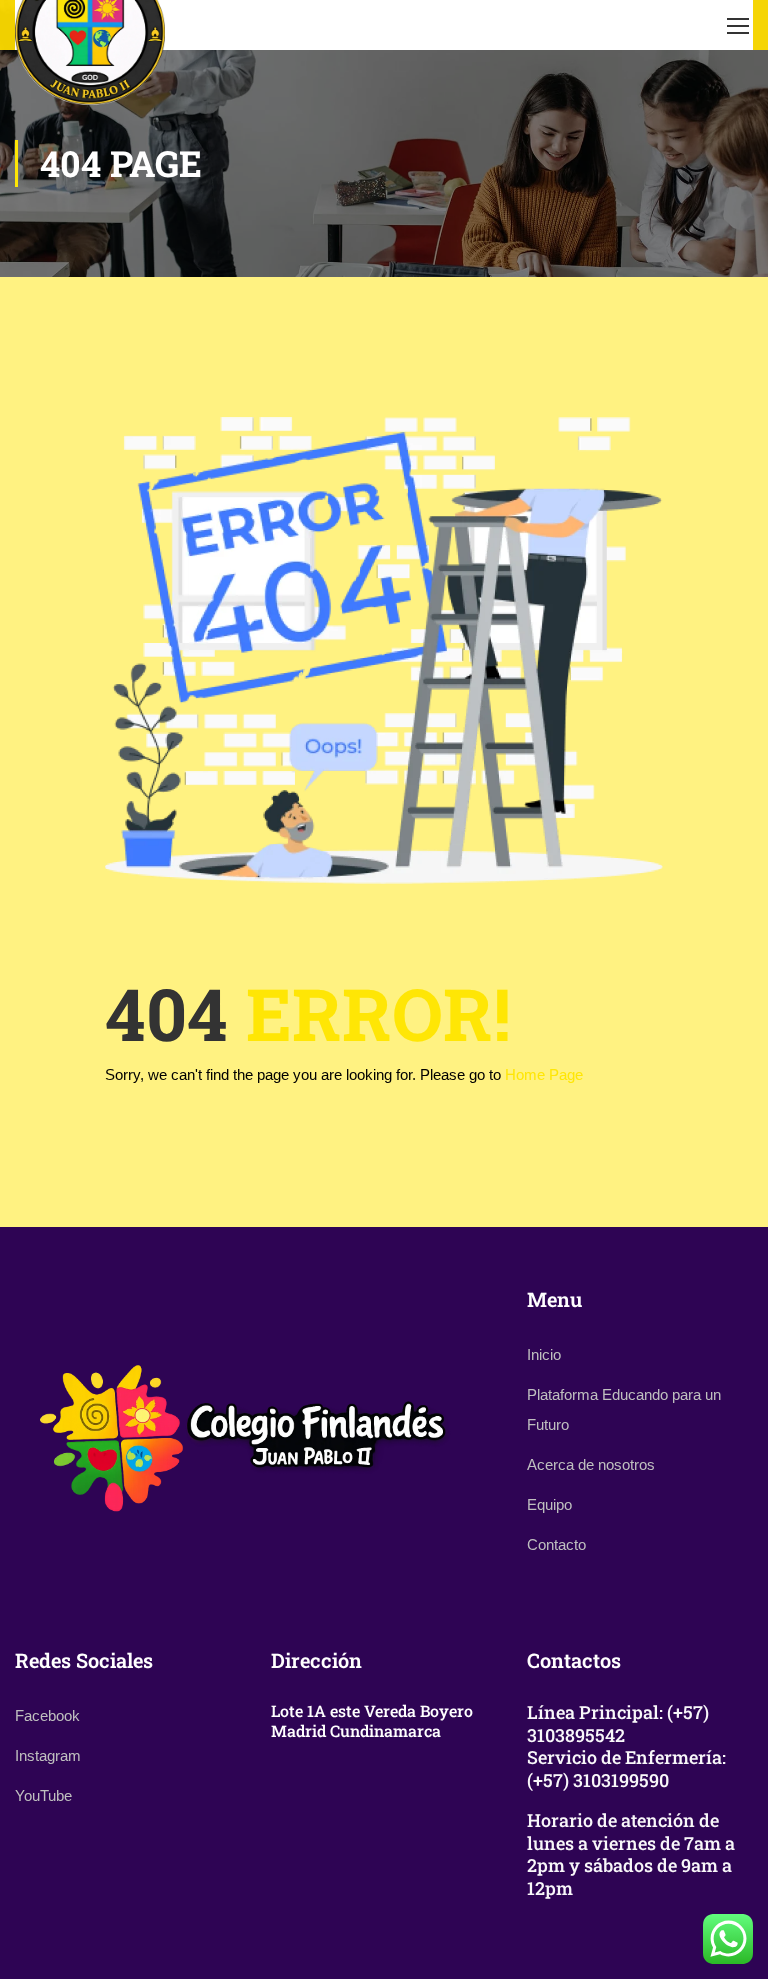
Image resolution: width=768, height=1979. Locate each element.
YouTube (43, 1795)
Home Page (544, 1074)
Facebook (47, 1715)
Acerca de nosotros (591, 1464)
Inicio (544, 1354)
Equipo (549, 1504)
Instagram (48, 1755)
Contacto (556, 1544)
